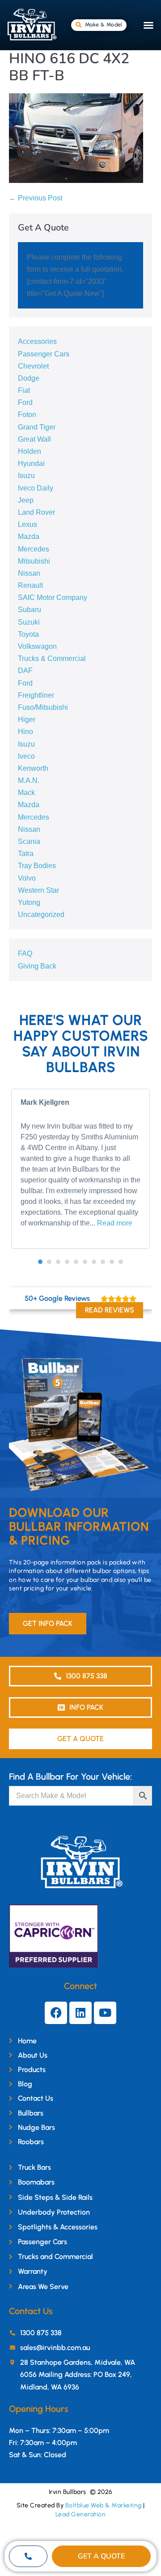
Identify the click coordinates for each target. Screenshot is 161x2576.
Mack (26, 793)
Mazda (29, 536)
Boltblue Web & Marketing (104, 2505)
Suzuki (29, 622)
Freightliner (36, 695)
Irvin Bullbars (68, 2492)
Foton (27, 415)
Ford (25, 402)
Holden (30, 451)
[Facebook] (56, 2013)
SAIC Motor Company (53, 597)
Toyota (28, 634)
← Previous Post (36, 198)
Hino (25, 732)
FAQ (25, 954)
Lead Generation (81, 2514)
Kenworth (33, 768)
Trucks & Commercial (52, 658)
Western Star (38, 890)
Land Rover (36, 512)
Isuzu (26, 476)
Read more (115, 1223)
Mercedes (34, 549)
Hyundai (31, 463)
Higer (27, 719)
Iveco (26, 756)
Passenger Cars (44, 354)
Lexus (28, 524)
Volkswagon (37, 646)
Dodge (29, 378)
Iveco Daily (36, 488)
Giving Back (37, 966)
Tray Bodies (37, 866)
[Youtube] (105, 2013)
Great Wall (34, 439)
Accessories (37, 341)
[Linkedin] (80, 2013)
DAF (25, 671)
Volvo (27, 878)
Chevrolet (33, 366)
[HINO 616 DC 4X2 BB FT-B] (76, 138)
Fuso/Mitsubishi (43, 707)
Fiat (24, 390)
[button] (148, 25)
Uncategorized (41, 914)
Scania (29, 841)
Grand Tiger (37, 427)
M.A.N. (29, 780)
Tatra (26, 854)
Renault (30, 585)
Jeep (26, 500)
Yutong (29, 902)
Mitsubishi (34, 561)
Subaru (30, 610)
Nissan (29, 573)
